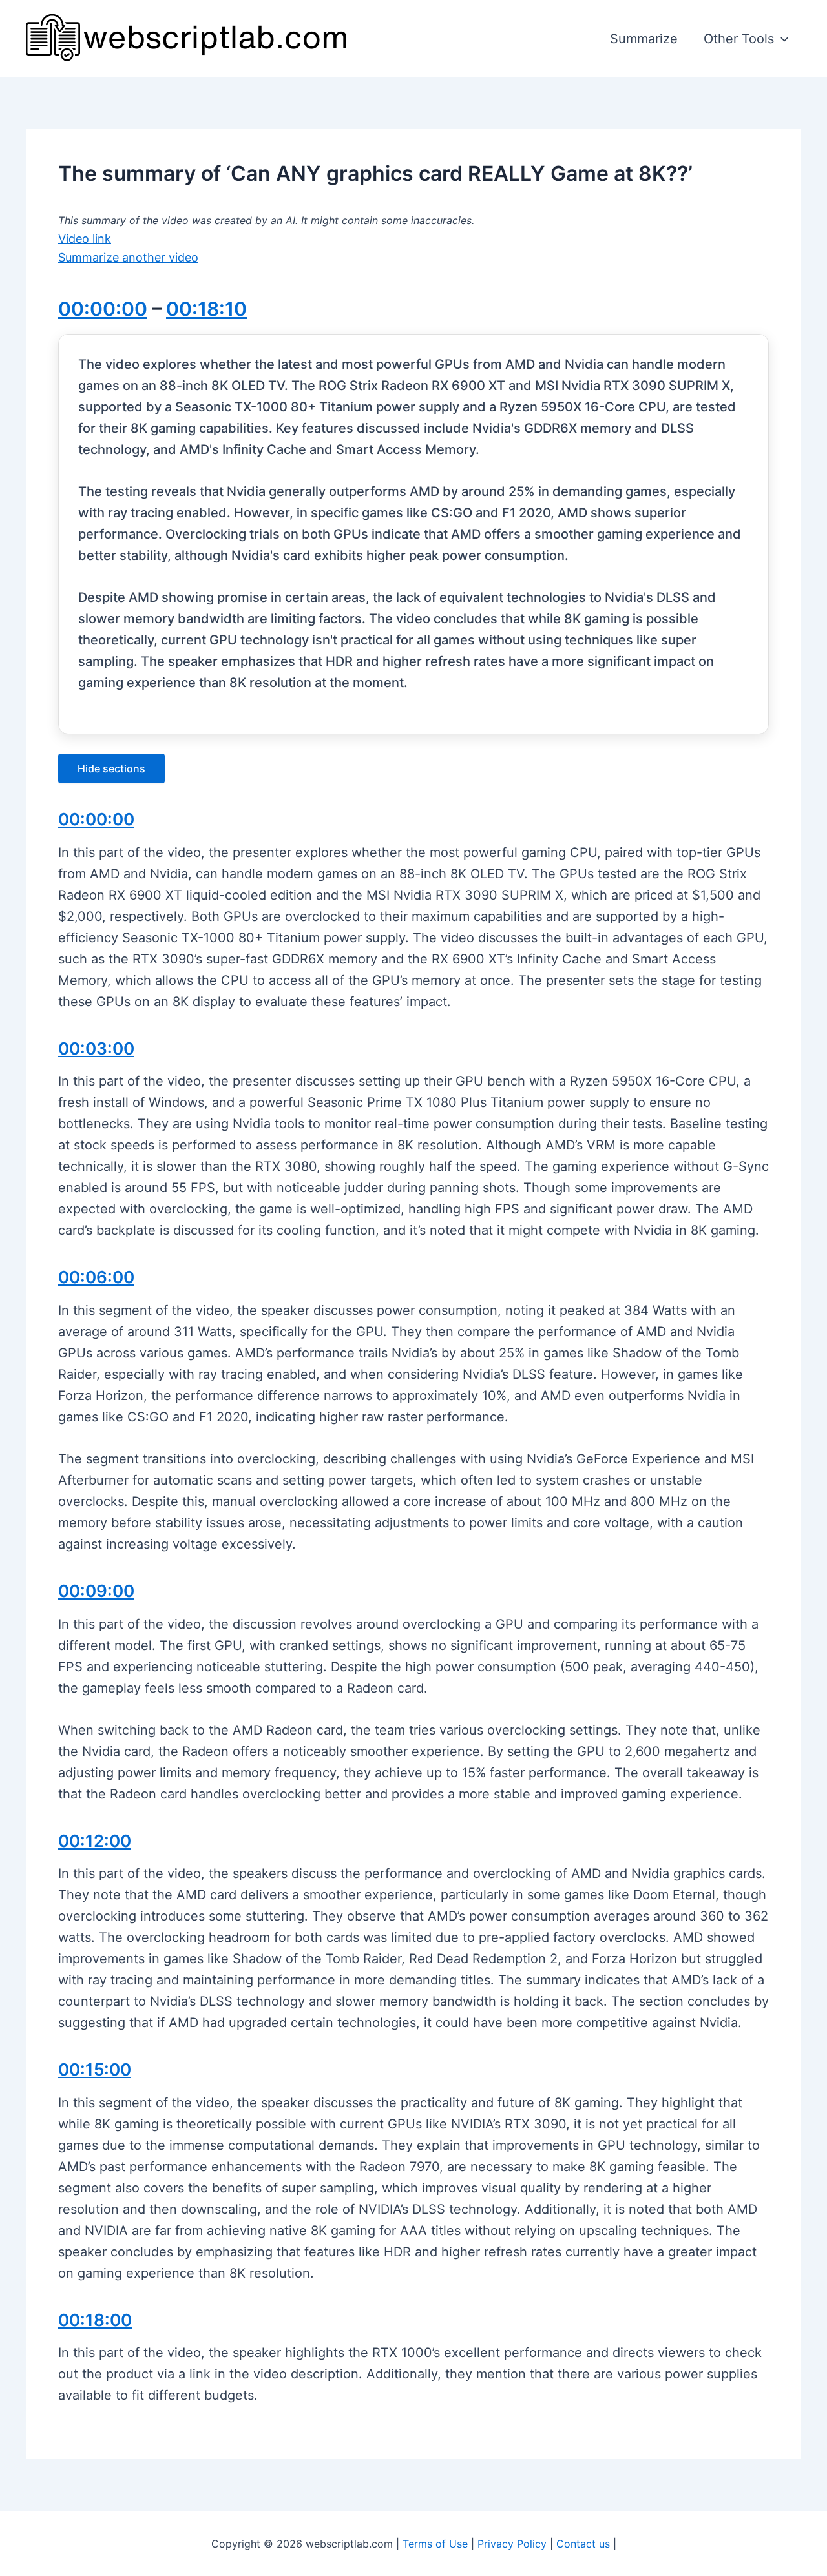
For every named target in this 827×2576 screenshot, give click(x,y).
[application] (781, 39)
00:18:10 (206, 309)
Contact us (583, 2544)
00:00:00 (103, 309)
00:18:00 (95, 2320)
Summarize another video (128, 257)
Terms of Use (435, 2544)
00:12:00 (95, 1841)
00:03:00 (96, 1048)
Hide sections (111, 768)
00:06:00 (96, 1277)
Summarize (644, 39)
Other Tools (739, 39)
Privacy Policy (512, 2544)
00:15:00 (95, 2069)
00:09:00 (96, 1591)
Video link (85, 239)
